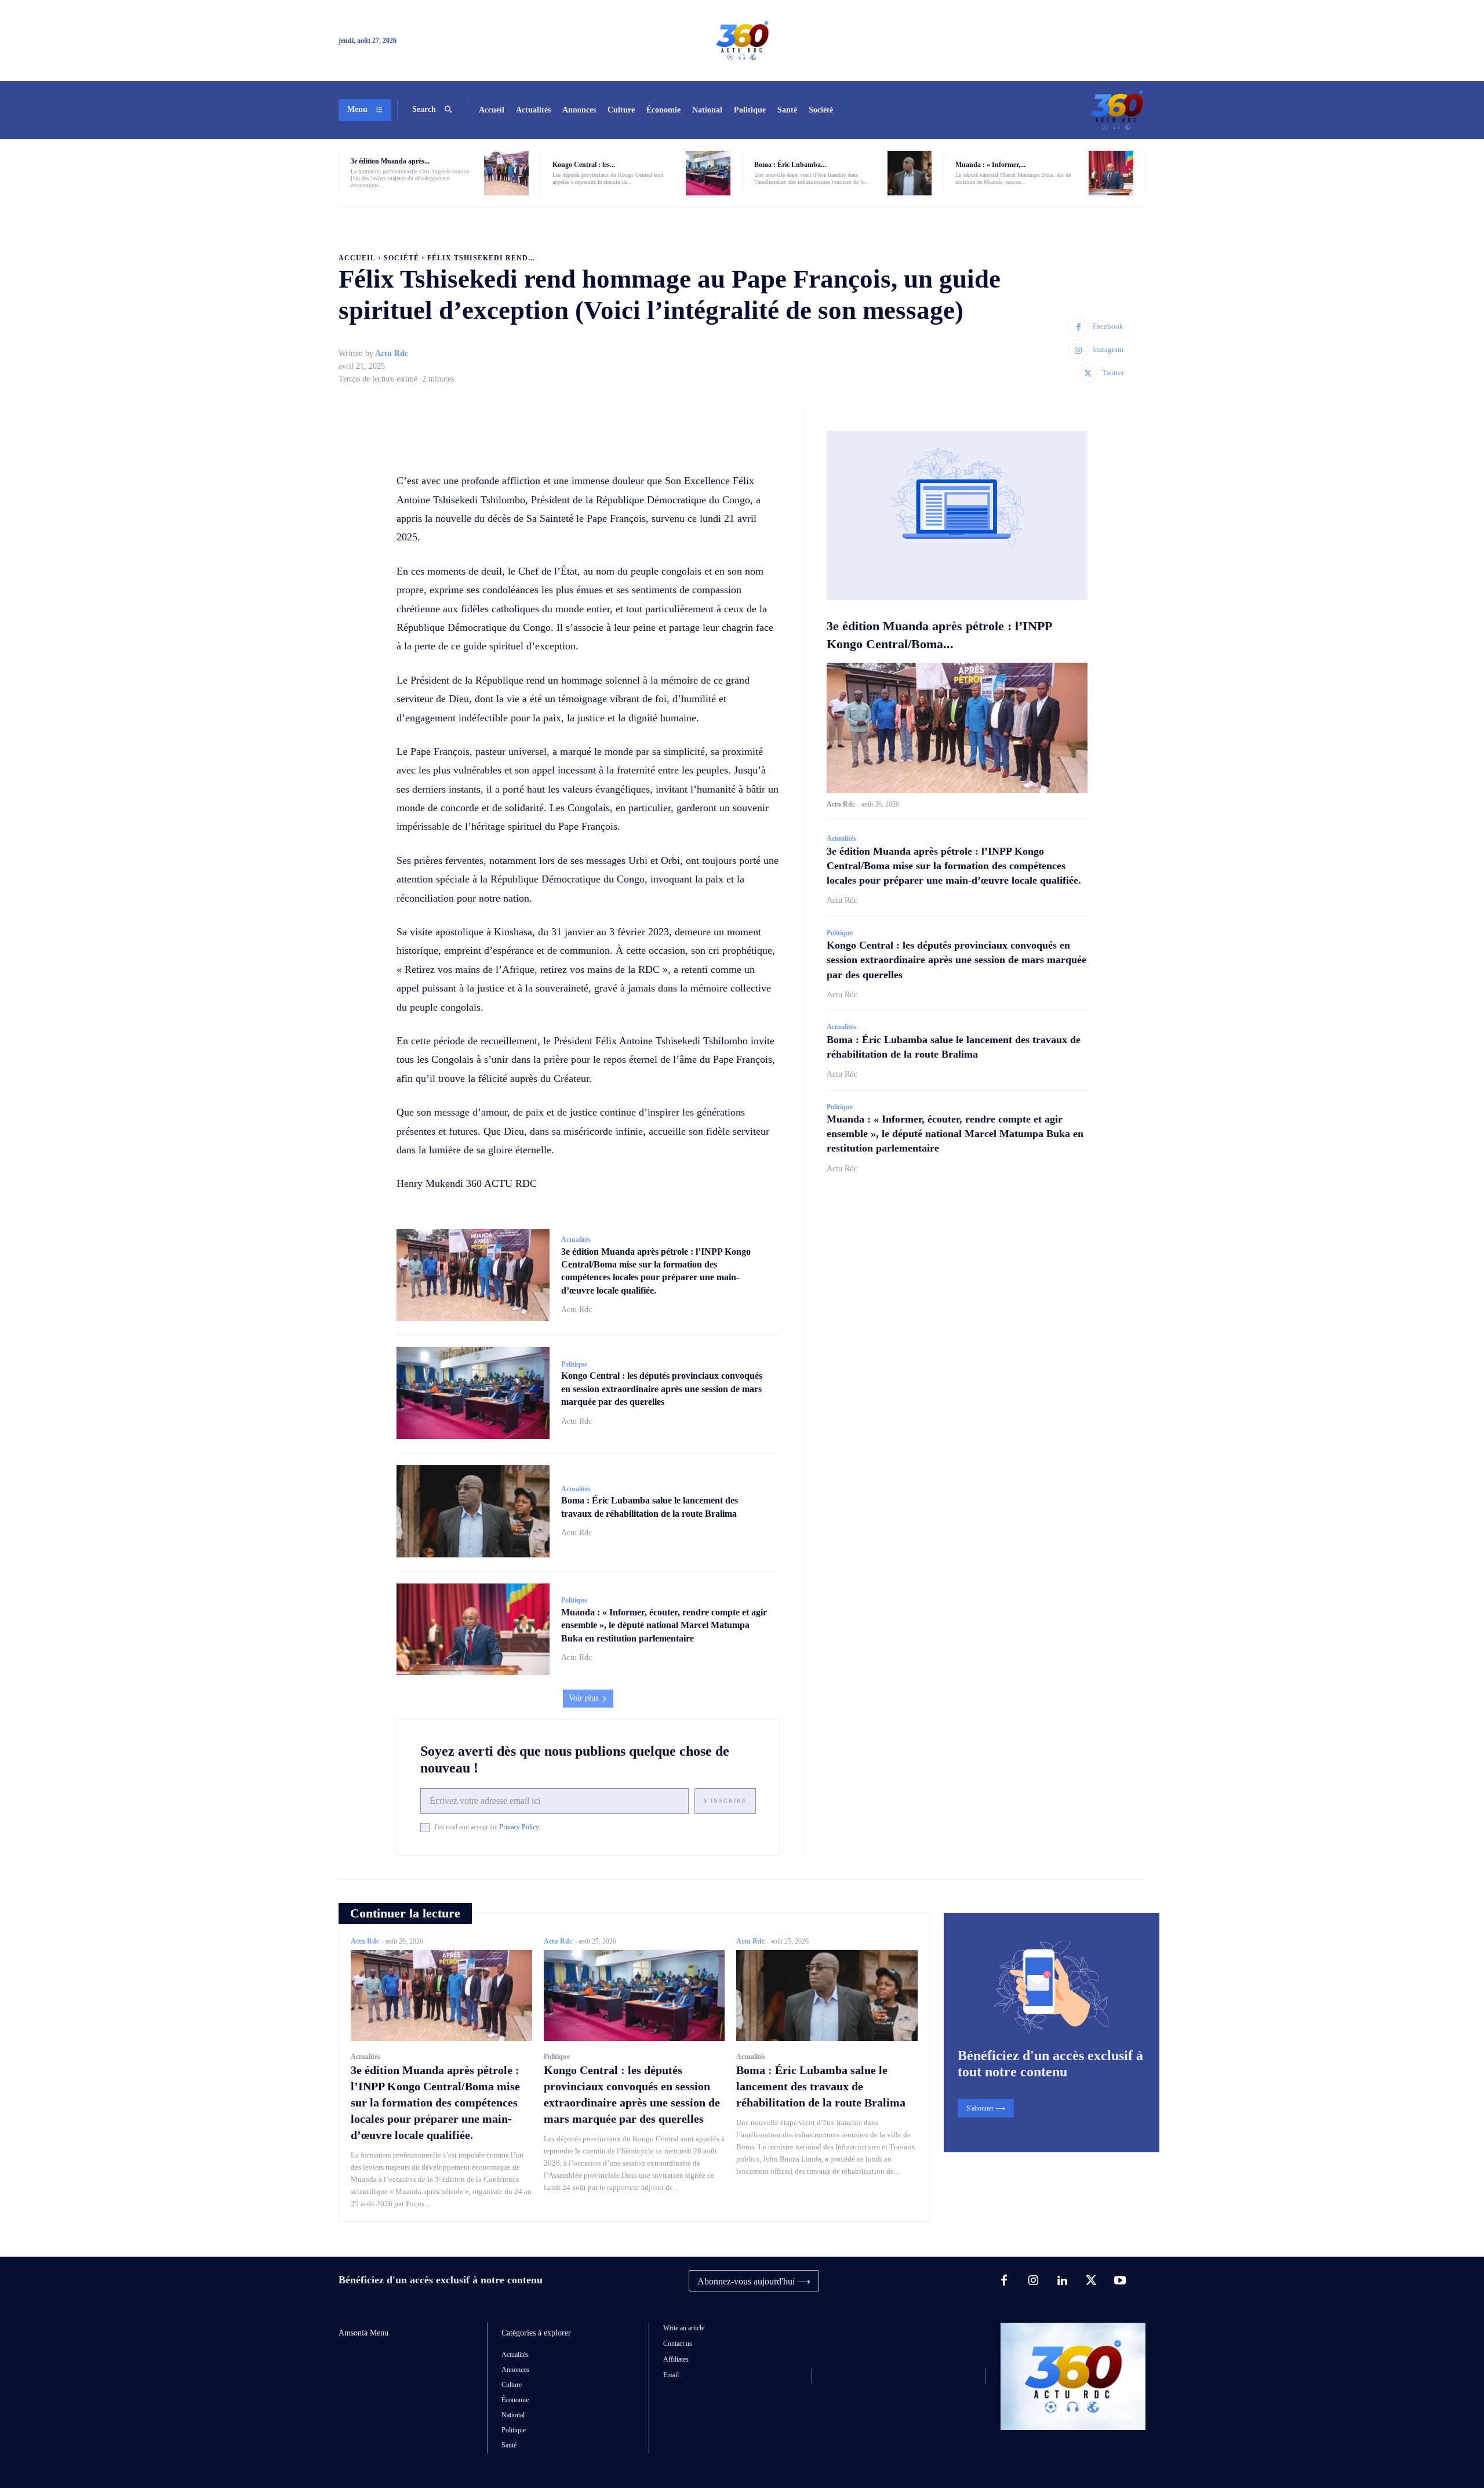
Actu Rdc (392, 353)
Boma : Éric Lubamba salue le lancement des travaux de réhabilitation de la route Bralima (821, 2086)
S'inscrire (725, 1801)
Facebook (1108, 326)
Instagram (1108, 349)
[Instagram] (1079, 350)
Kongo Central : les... (584, 165)
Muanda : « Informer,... (990, 165)
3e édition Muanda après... (390, 161)
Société (401, 258)
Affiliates (676, 2359)
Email (671, 2375)
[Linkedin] (1062, 2281)
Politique (574, 1364)
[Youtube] (1120, 2281)
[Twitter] (1088, 373)
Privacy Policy (519, 1827)
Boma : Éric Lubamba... (790, 165)
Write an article (684, 2328)
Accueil (357, 258)
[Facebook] (1079, 327)
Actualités (576, 1240)
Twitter (1113, 373)
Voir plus (583, 1698)
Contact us (678, 2344)
